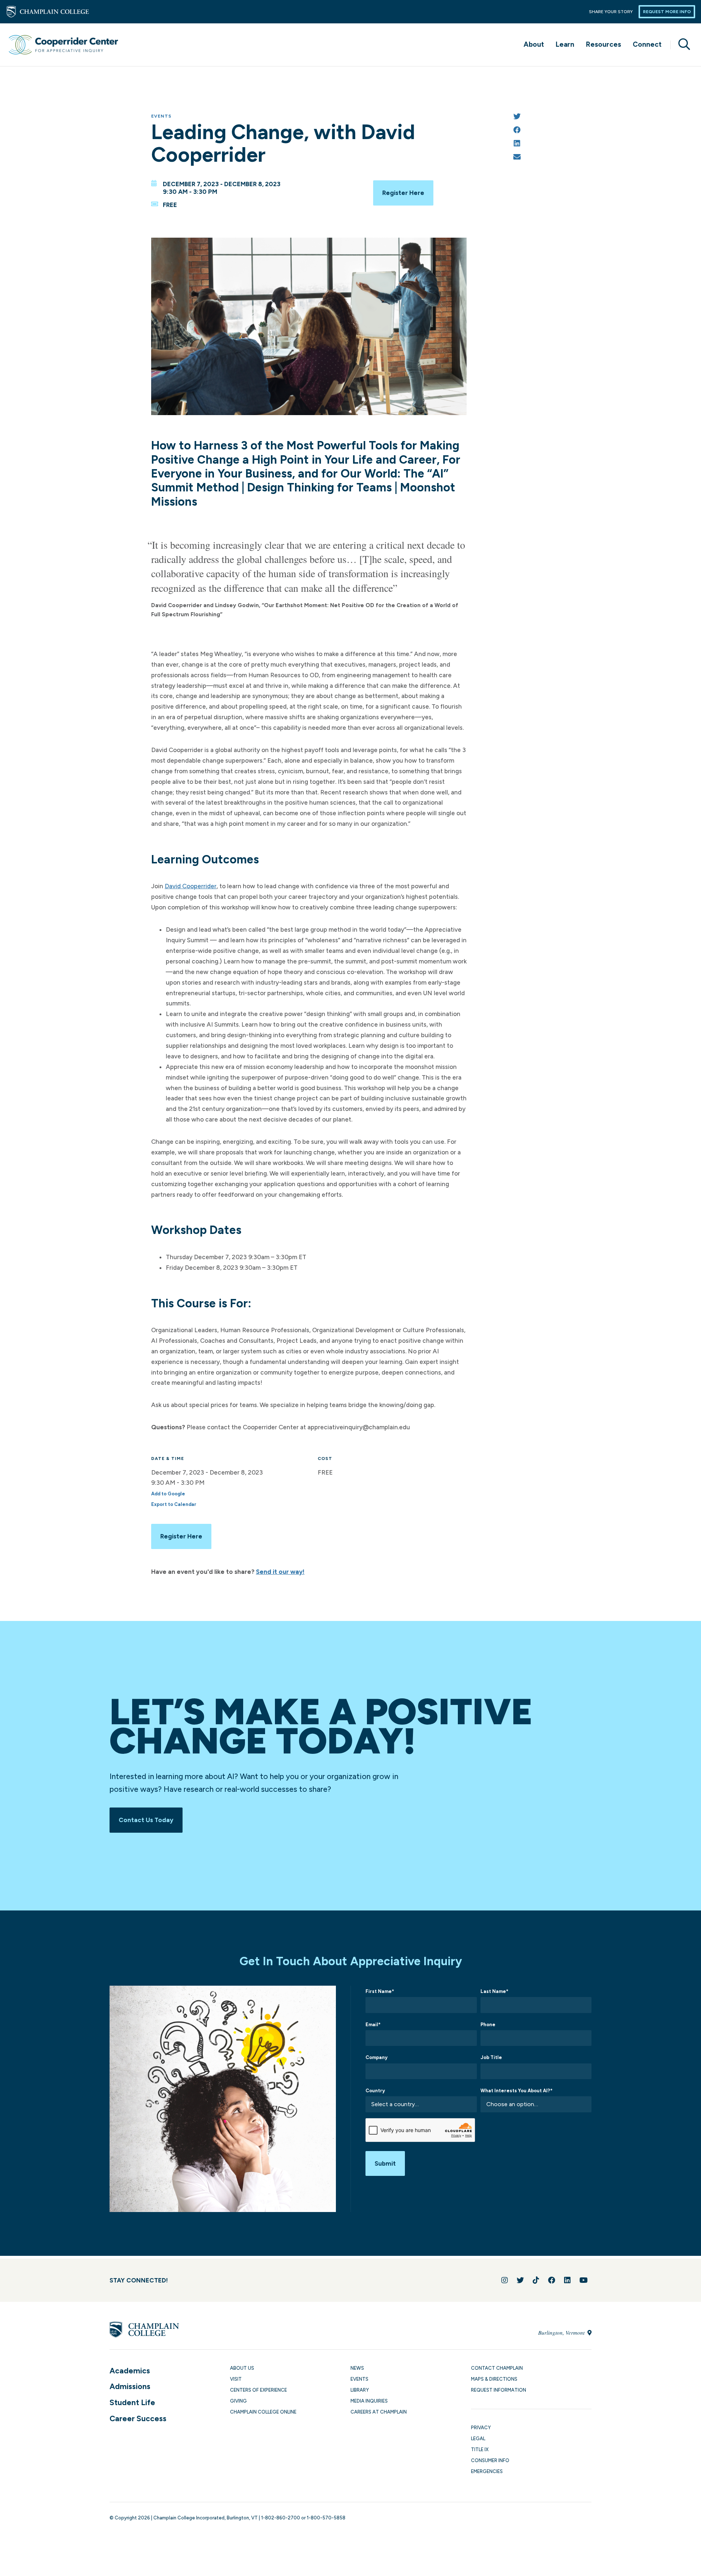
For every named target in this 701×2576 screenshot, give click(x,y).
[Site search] (681, 45)
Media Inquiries (369, 2401)
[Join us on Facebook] (552, 2280)
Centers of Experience (258, 2390)
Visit (236, 2379)
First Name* (380, 1991)
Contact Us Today (146, 1820)
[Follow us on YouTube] (584, 2280)
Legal (478, 2439)
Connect (647, 44)
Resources (604, 44)
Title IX (480, 2449)
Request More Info (667, 12)
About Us (242, 2368)
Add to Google (168, 1494)
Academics (130, 2371)
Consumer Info (490, 2460)
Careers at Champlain (379, 2412)
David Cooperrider (191, 886)
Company (376, 2057)
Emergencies (487, 2471)
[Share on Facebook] (517, 131)
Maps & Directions (494, 2379)
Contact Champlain (497, 2368)
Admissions (130, 2386)
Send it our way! (280, 1572)
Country (375, 2091)
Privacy (481, 2428)
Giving (238, 2401)
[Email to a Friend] (517, 158)
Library (360, 2390)
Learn (565, 44)
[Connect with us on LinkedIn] (567, 2280)
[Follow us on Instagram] (505, 2280)
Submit (385, 2163)
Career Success (138, 2418)
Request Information (499, 2390)
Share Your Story (611, 12)
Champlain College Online (263, 2412)
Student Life (132, 2402)
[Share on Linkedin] (517, 144)
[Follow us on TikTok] (536, 2280)
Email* (373, 2025)
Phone (488, 2025)
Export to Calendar (174, 1504)
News (357, 2368)
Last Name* (494, 1991)
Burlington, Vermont (562, 2332)
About (534, 44)
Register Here (403, 193)
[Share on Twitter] (517, 117)
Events (161, 116)
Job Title (491, 2057)
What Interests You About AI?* (516, 2091)
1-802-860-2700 (281, 2518)
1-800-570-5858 (326, 2518)
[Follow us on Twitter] (520, 2280)
